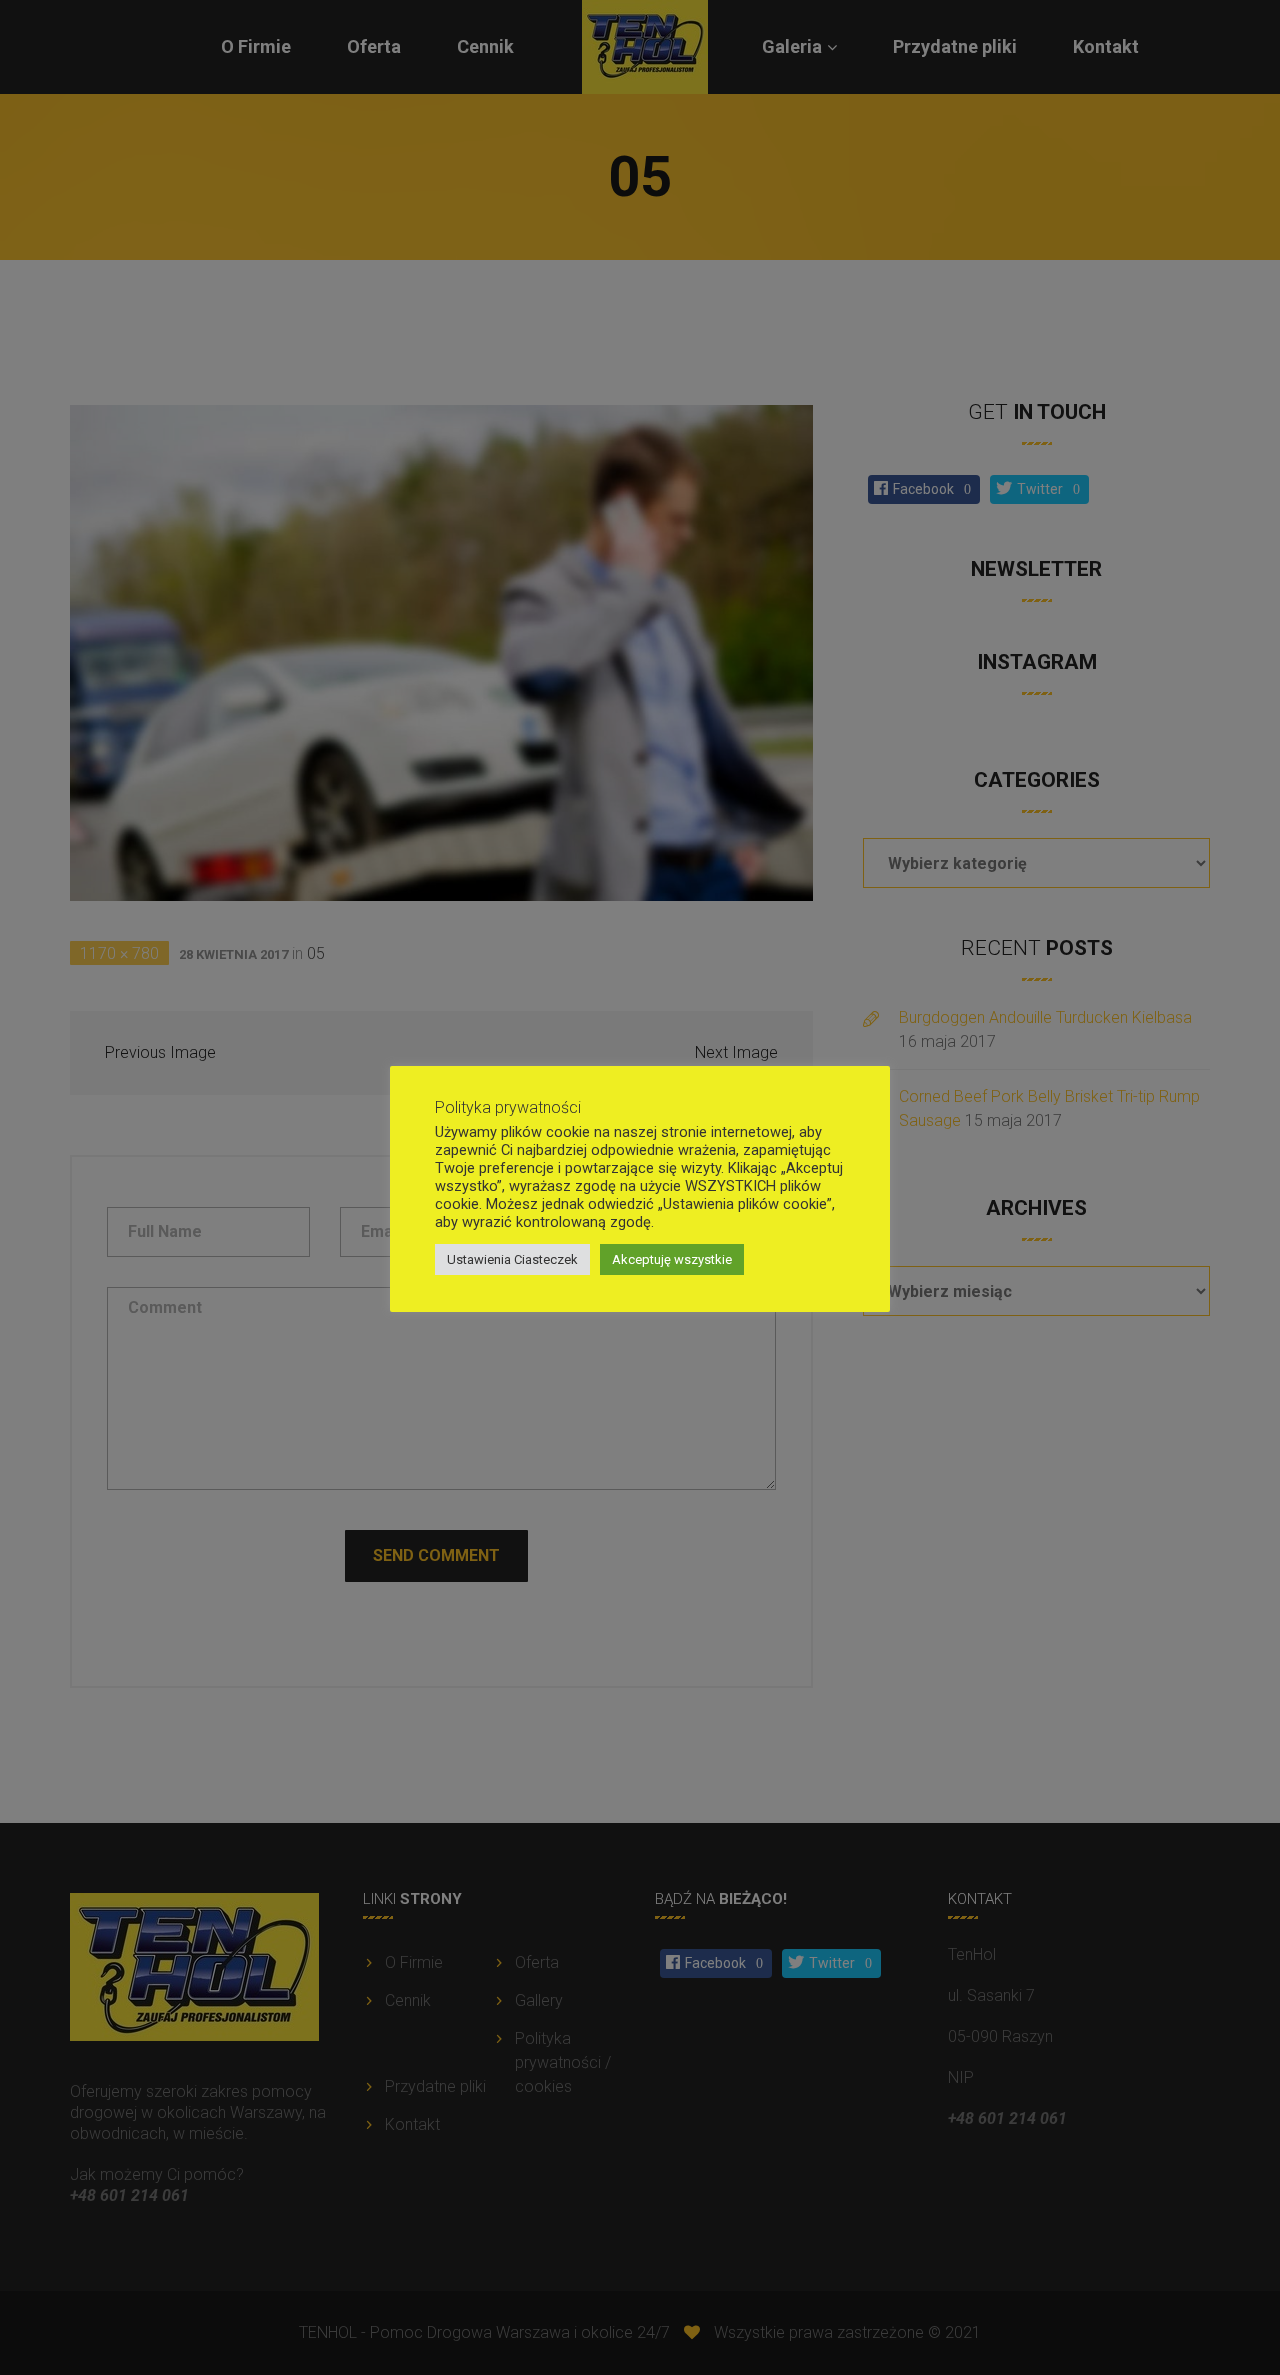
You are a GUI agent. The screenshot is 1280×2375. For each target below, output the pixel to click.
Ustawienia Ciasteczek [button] (512, 1260)
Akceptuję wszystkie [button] (672, 1260)
